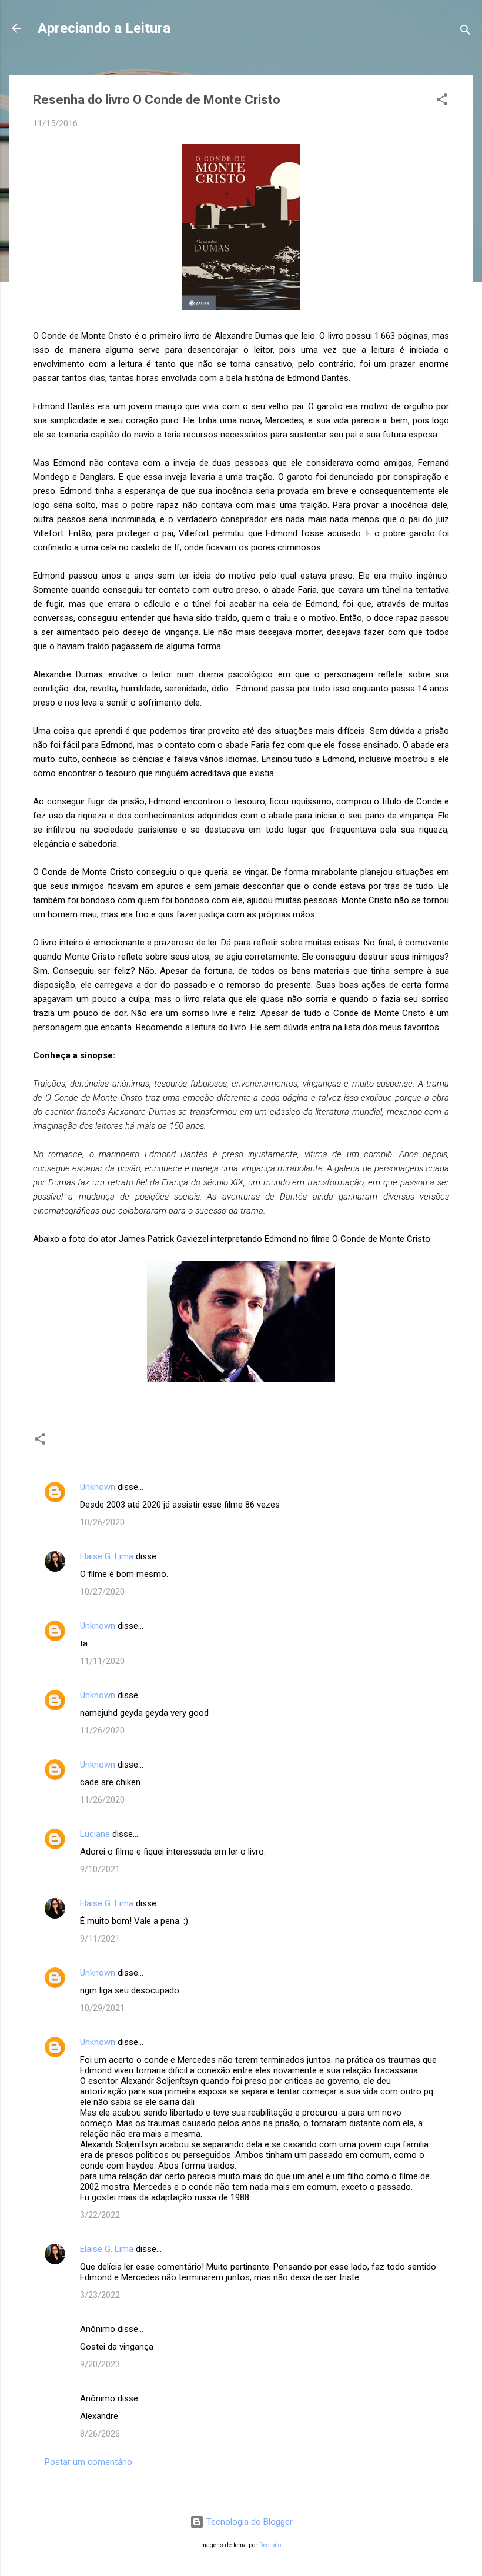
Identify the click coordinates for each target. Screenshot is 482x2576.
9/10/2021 (100, 1869)
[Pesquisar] (466, 32)
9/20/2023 (100, 2364)
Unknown (98, 1487)
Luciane (95, 1834)
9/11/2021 (100, 1939)
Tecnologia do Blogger (248, 2522)
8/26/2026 (100, 2434)
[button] (442, 101)
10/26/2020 (102, 1522)
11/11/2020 (102, 1661)
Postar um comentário (88, 2462)
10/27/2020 (102, 1592)
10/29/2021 (102, 2008)
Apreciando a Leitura (104, 28)
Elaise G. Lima (107, 1556)
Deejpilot (271, 2545)
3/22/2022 (100, 2215)
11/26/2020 (102, 1730)
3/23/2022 (100, 2295)
